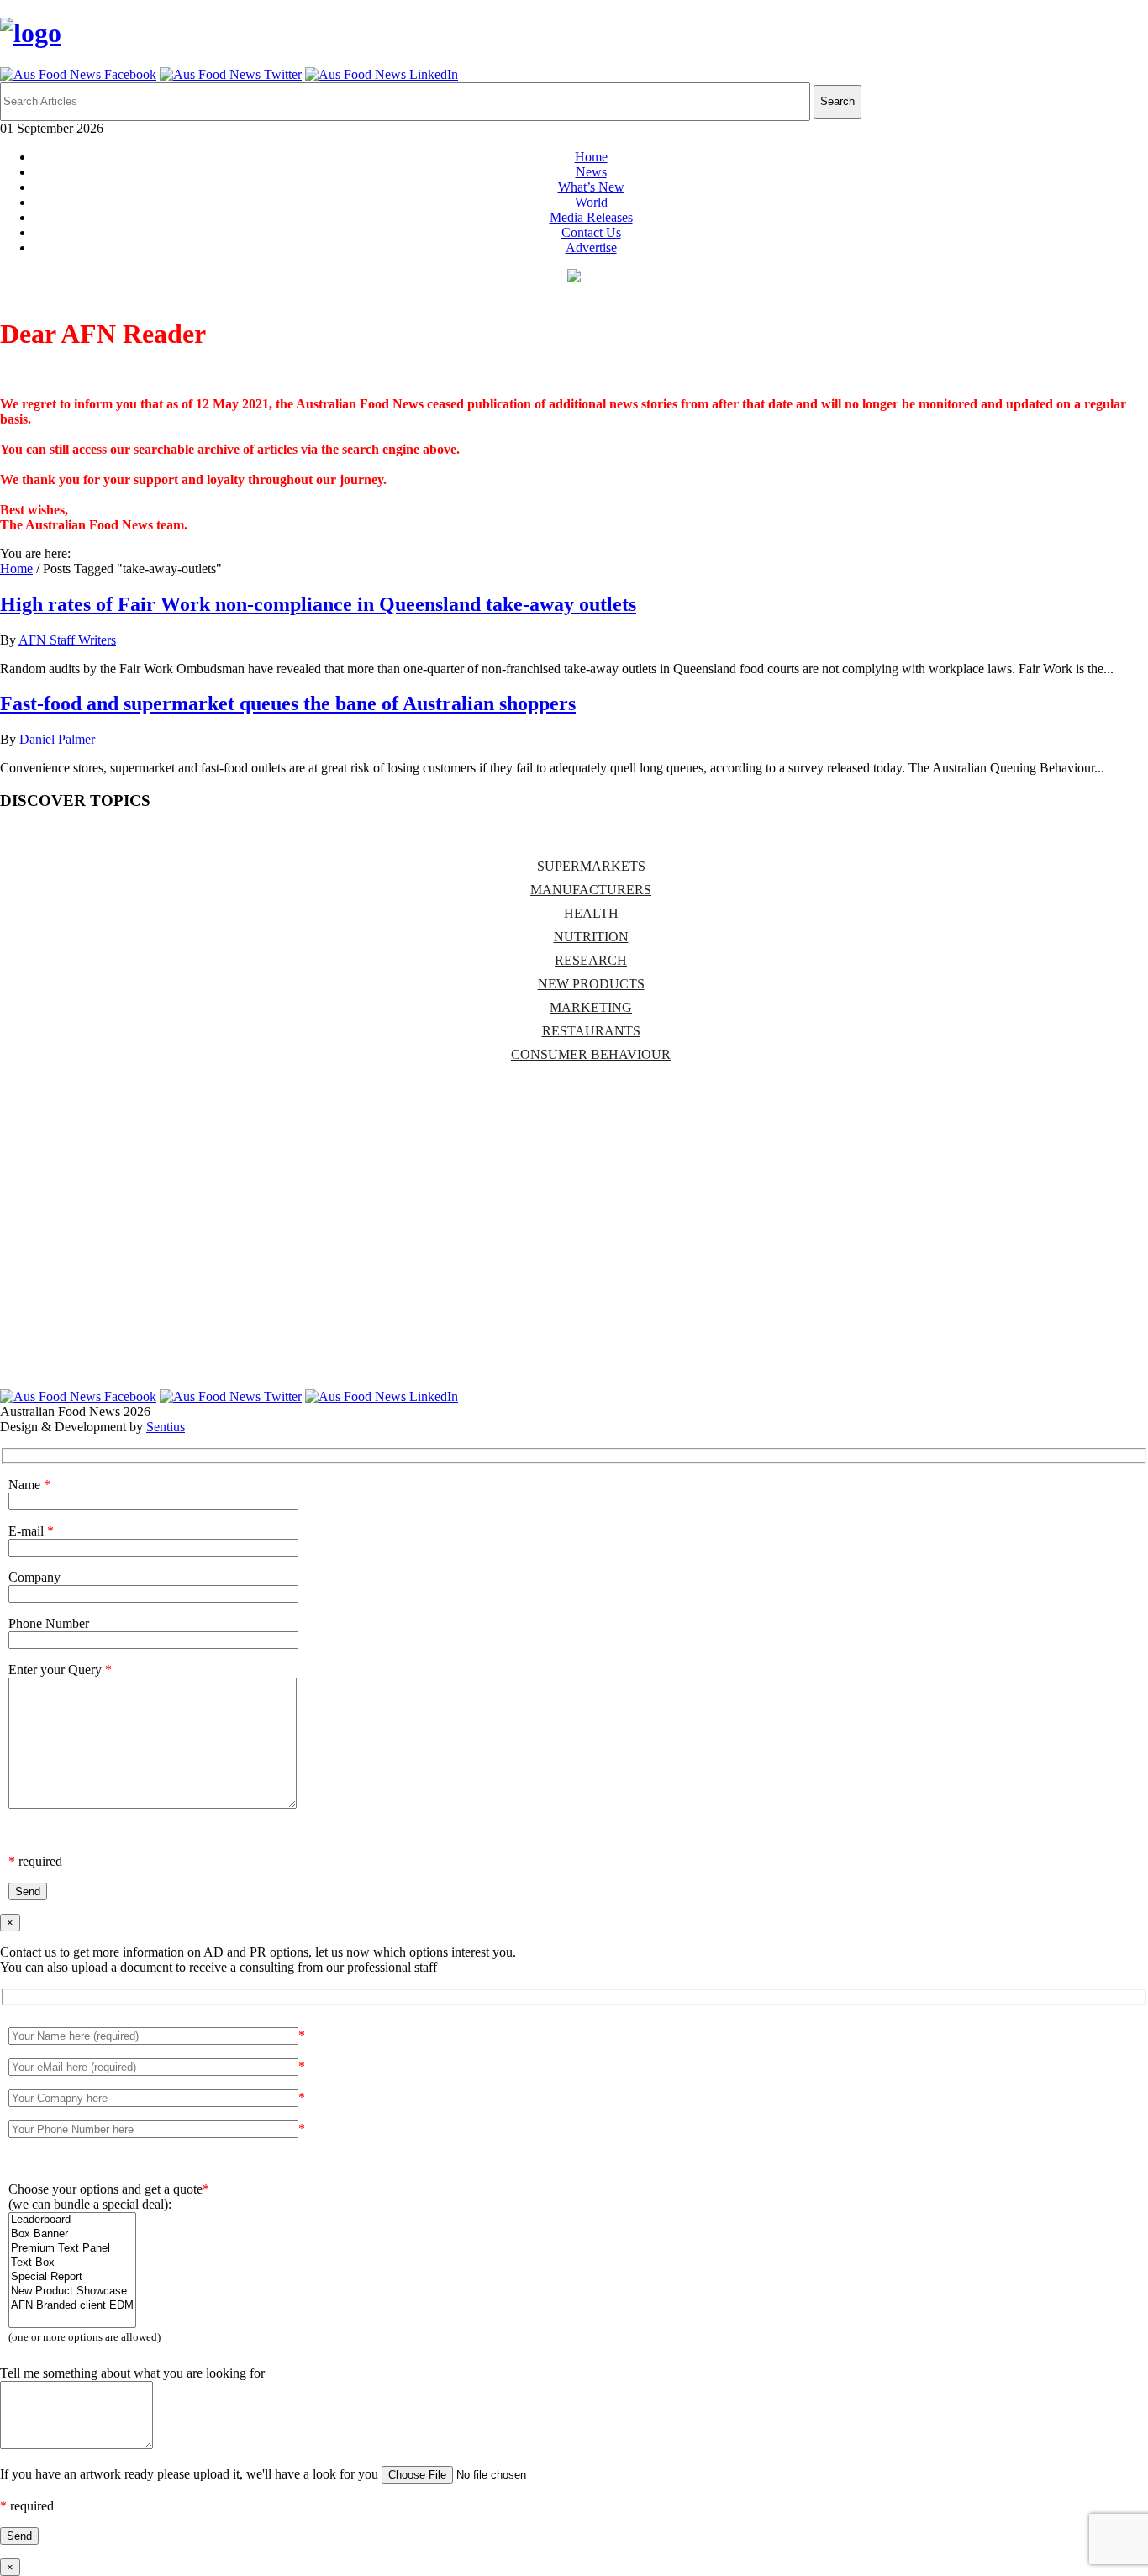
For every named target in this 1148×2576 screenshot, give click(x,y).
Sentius (166, 1427)
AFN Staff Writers (67, 640)
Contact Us (591, 232)
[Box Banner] (72, 2234)
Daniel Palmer (57, 739)
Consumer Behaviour (591, 1054)
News (591, 172)
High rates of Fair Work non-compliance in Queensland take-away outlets (318, 604)
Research (591, 960)
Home (591, 157)
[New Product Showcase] (72, 2292)
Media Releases (591, 217)
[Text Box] (72, 2263)
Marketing (591, 1007)
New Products (591, 984)
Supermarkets (591, 866)
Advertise (591, 248)
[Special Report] (72, 2277)
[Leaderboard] (72, 2220)
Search (837, 101)
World (591, 202)
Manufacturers (591, 890)
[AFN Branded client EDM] (72, 2306)
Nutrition (591, 937)
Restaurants (591, 1031)
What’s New (591, 187)
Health (591, 913)
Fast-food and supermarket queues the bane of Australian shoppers (288, 703)
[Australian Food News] (31, 33)
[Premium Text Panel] (72, 2249)
